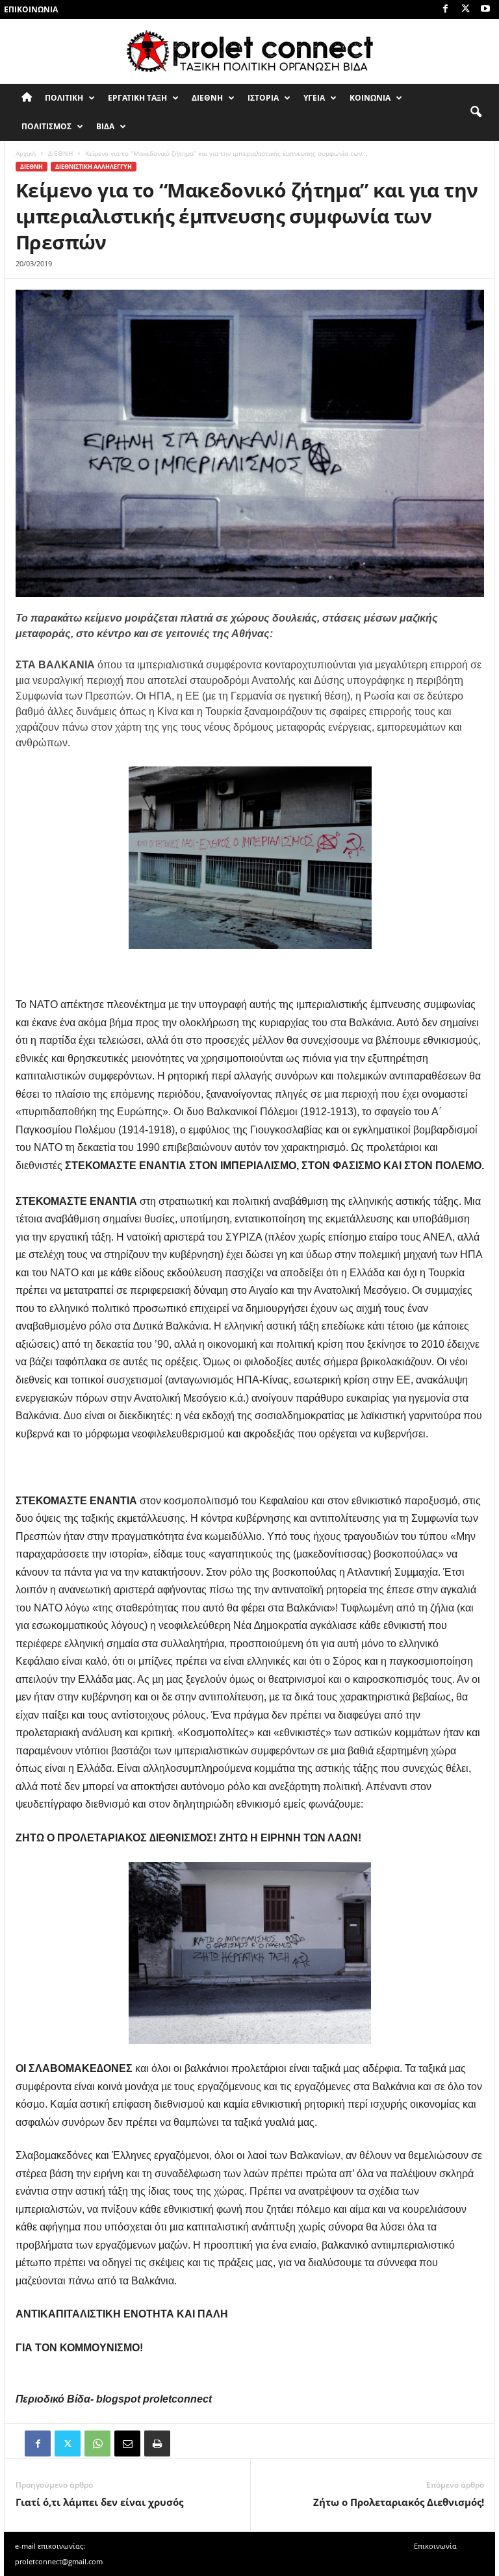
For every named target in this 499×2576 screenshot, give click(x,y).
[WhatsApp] (97, 2443)
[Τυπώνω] (157, 2443)
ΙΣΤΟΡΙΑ (263, 98)
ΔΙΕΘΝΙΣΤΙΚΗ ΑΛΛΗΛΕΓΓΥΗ (94, 167)
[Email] (127, 2443)
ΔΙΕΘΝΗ (207, 98)
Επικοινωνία (31, 9)
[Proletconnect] (249, 51)
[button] (476, 112)
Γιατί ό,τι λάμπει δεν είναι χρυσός (99, 2502)
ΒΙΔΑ (105, 126)
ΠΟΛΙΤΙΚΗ (64, 98)
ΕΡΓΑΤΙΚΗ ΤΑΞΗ (137, 98)
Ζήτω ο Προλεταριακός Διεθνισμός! (399, 2502)
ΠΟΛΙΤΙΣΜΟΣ (46, 126)
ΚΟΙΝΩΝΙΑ (370, 98)
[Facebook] (445, 9)
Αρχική (26, 153)
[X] (465, 9)
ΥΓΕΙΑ (314, 98)
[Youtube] (485, 9)
